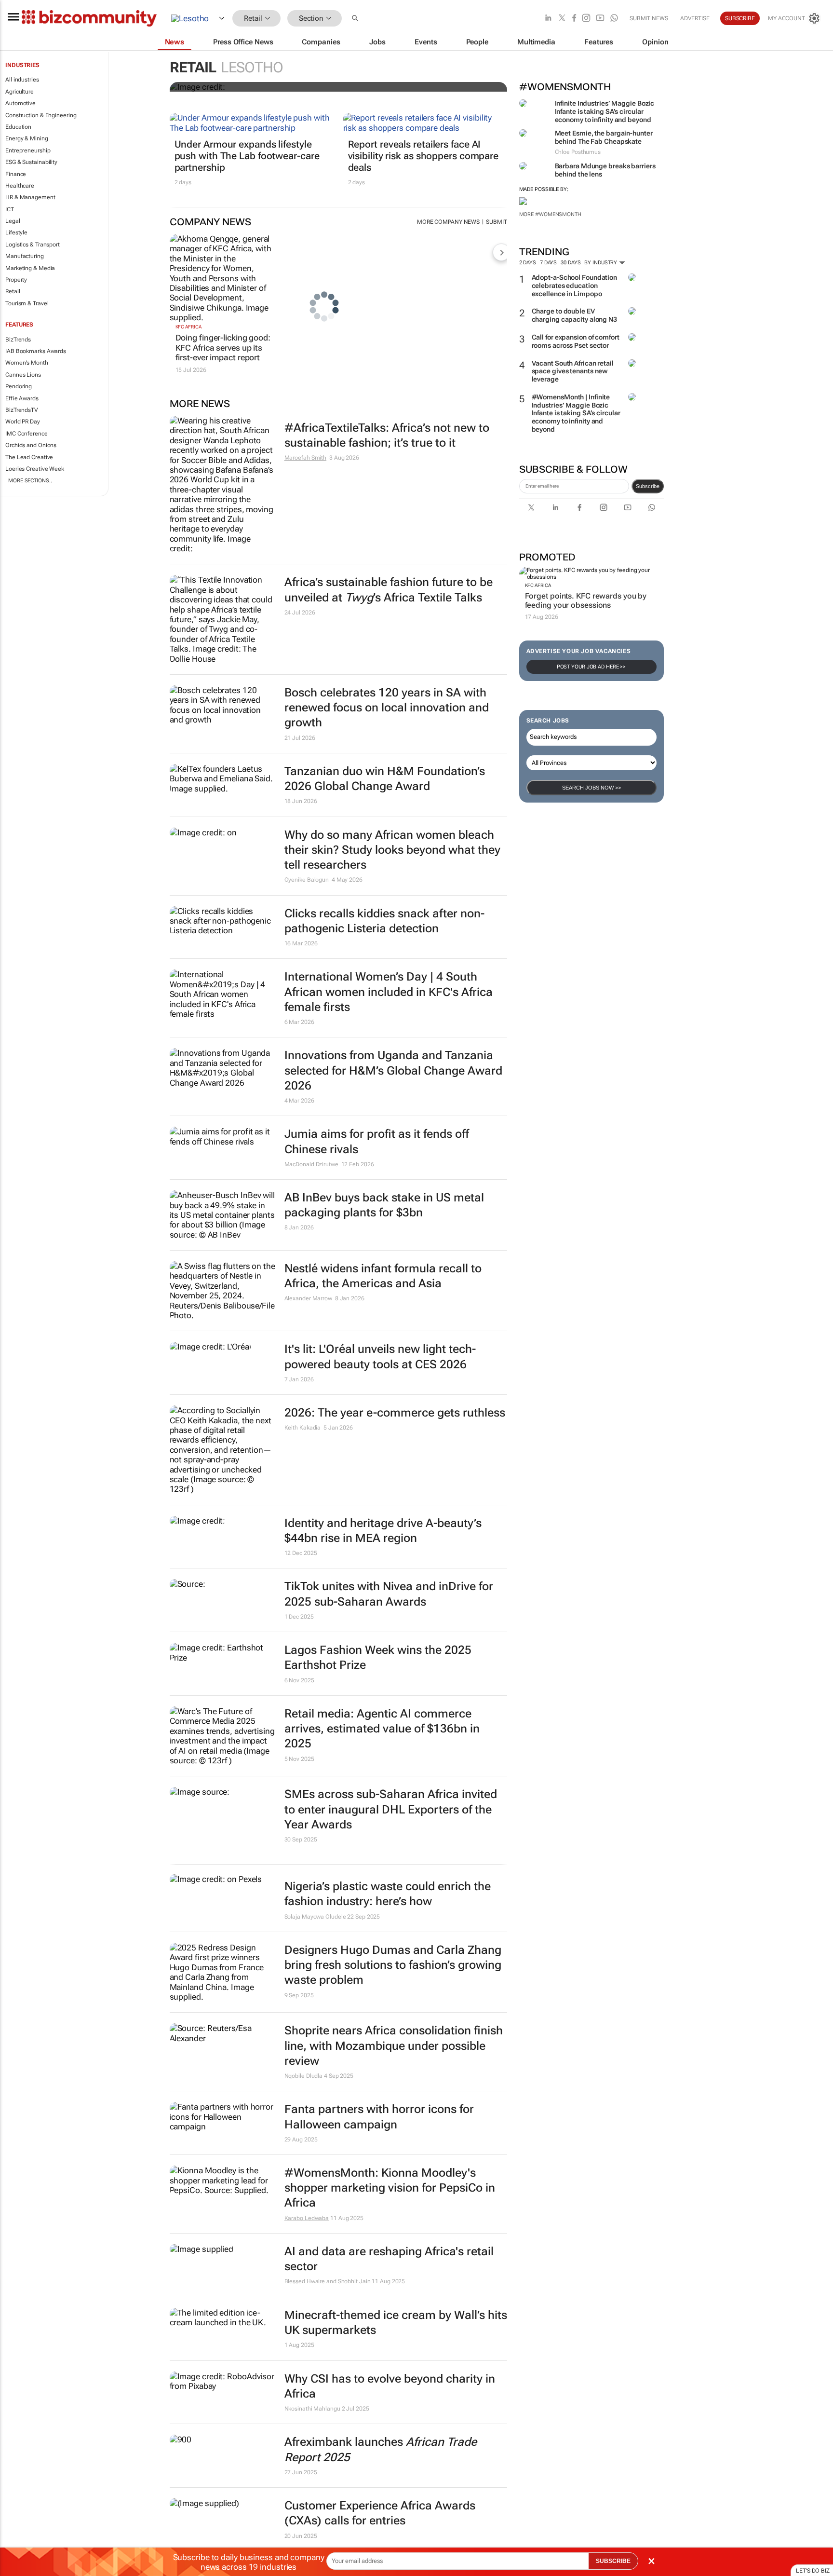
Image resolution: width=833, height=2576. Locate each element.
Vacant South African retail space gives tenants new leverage (573, 371)
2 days (528, 263)
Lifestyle (16, 232)
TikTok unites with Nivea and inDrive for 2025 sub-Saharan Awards (389, 1594)
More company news (448, 222)
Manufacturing (25, 256)
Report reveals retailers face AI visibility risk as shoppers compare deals (423, 156)
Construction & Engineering (41, 115)
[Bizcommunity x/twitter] (562, 19)
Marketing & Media (30, 268)
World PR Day (23, 422)
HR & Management (30, 197)
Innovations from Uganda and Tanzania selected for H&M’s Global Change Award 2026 (393, 1070)
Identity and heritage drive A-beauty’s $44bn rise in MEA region (383, 1531)
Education (18, 127)
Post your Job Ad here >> (591, 667)
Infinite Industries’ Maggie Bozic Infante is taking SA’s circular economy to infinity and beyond (605, 111)
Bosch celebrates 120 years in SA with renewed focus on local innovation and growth (387, 708)
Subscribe (648, 486)
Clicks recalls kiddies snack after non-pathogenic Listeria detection (384, 921)
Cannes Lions (23, 375)
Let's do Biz (813, 2571)
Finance (16, 174)
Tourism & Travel (27, 303)
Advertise (695, 18)
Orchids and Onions (31, 445)
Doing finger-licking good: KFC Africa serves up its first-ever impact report (223, 348)
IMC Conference (27, 434)
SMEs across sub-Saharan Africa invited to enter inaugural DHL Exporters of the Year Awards (391, 1809)
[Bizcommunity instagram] (586, 19)
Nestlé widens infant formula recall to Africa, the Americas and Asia (383, 1276)
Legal (13, 221)
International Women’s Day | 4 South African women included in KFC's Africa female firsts (389, 992)
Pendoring (19, 386)
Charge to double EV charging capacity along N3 (574, 315)
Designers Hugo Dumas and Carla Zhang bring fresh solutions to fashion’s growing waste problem (393, 1965)
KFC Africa (538, 585)
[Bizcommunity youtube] (600, 19)
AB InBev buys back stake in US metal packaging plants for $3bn (384, 1205)
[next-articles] (501, 252)
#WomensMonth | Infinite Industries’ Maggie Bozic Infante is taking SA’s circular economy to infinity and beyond (576, 413)
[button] (356, 19)
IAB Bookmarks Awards (36, 351)
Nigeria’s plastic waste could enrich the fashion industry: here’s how (388, 1894)
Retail (13, 291)
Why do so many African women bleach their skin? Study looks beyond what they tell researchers (392, 850)
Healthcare (20, 186)
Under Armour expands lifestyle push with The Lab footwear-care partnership (247, 156)
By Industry (601, 263)
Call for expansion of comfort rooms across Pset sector (576, 341)
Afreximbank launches (381, 2449)
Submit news (649, 18)
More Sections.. (30, 481)
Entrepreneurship (28, 150)
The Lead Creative (29, 457)
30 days (571, 263)
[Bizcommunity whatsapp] (614, 19)
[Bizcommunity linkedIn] (548, 19)
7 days (548, 263)
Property (16, 280)
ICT (10, 209)
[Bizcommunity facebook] (574, 19)
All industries (22, 80)
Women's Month (27, 363)
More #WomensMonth (550, 214)
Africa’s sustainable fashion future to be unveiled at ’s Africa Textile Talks (389, 590)
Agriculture (20, 92)
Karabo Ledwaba (307, 2218)
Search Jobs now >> (591, 788)
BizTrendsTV (22, 410)
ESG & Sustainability (31, 162)
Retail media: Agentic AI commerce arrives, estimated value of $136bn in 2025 (382, 1729)
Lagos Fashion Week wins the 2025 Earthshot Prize (378, 1657)
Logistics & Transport (33, 245)
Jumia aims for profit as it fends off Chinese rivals (377, 1141)
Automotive (20, 103)
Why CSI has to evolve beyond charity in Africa (390, 2386)
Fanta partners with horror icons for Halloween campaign (379, 2117)
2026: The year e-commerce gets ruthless (395, 1413)
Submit (496, 222)
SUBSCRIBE (613, 2561)
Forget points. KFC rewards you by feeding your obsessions (586, 600)
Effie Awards (22, 398)
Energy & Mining (27, 138)
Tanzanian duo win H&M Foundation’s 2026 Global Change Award (385, 779)
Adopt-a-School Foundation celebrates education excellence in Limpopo (575, 286)
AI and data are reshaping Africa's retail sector (389, 2259)
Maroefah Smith (306, 458)
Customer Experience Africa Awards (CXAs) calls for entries (380, 2513)
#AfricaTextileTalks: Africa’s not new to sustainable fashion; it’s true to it (387, 435)
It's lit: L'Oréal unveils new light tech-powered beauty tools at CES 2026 (380, 1356)
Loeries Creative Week (35, 469)
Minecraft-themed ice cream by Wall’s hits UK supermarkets (396, 2323)
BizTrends (18, 340)
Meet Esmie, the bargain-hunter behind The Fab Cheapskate (604, 137)
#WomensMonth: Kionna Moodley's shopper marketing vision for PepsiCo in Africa (390, 2188)
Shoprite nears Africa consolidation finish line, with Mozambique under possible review (394, 2045)
